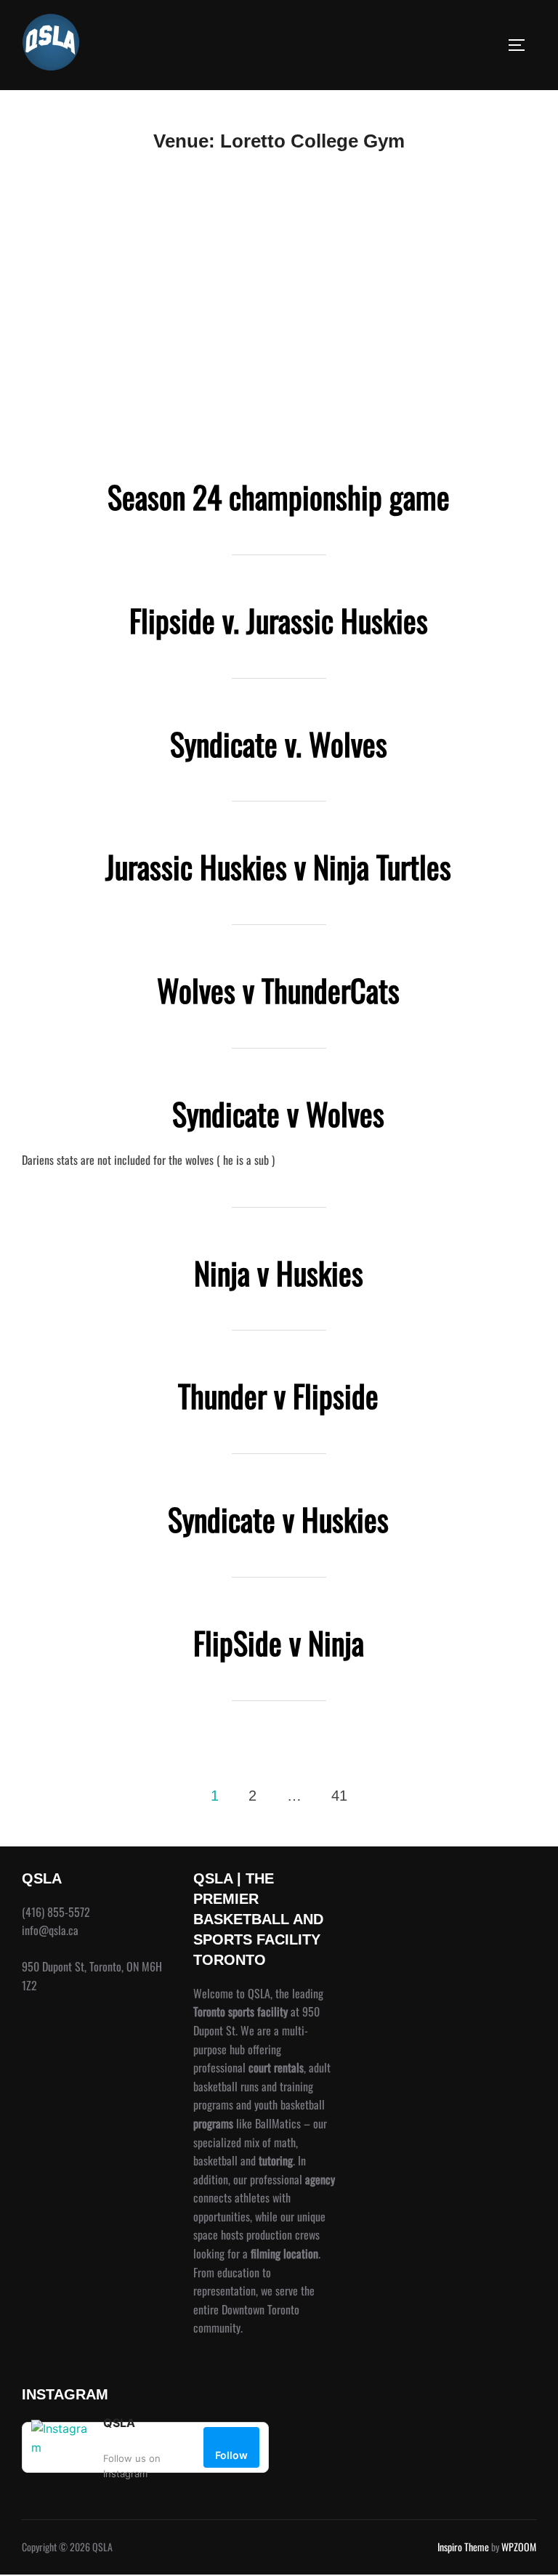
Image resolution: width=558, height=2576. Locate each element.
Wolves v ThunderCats (278, 990)
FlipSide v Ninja (279, 1642)
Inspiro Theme (463, 2547)
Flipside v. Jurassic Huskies (279, 620)
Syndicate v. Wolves (279, 743)
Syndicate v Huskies (278, 1519)
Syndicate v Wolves (278, 1113)
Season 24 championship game (279, 496)
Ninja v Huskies (279, 1272)
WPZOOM (519, 2547)
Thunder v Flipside (278, 1395)
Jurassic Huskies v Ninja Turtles (278, 866)
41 (339, 1796)
